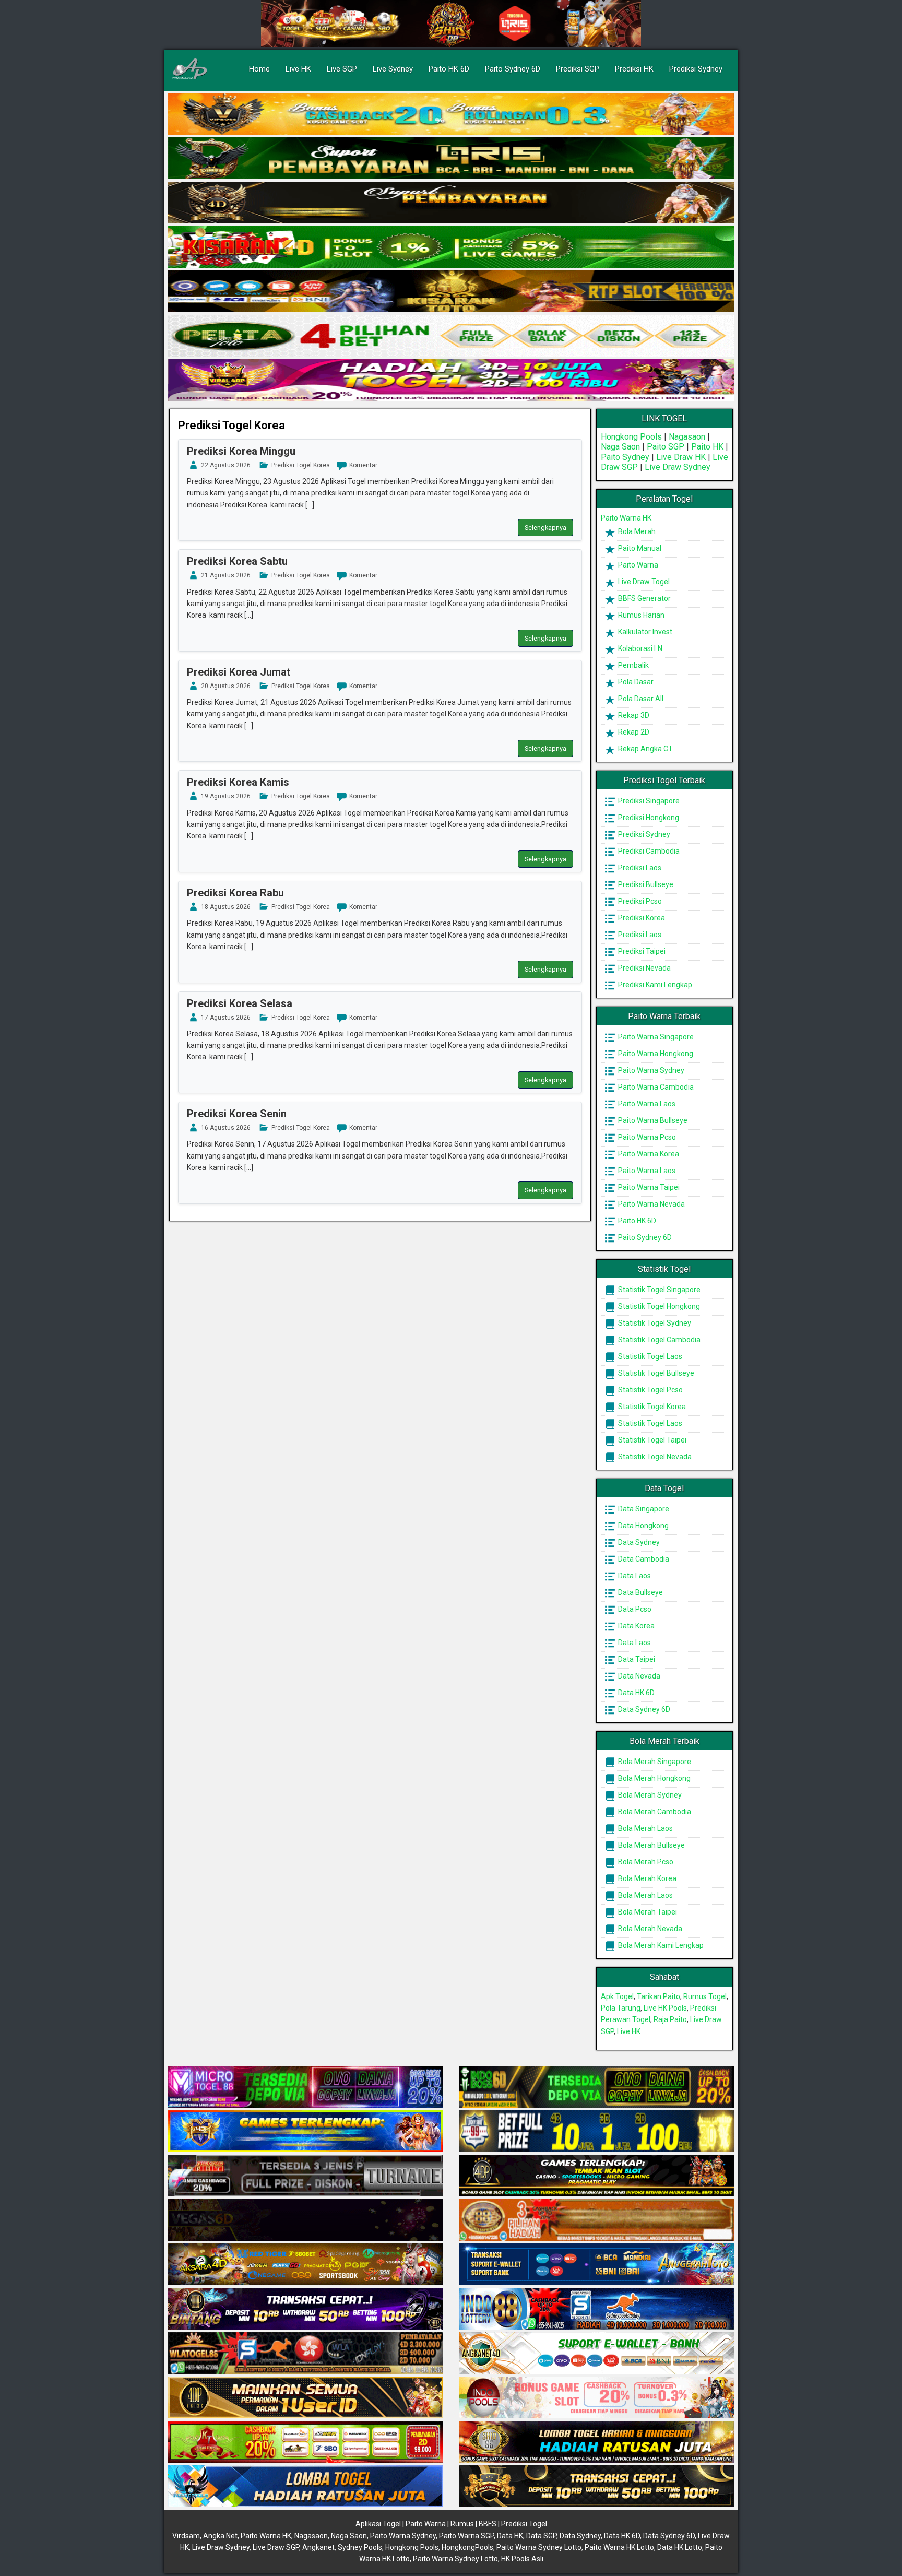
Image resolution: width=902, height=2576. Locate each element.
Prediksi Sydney (696, 69)
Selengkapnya (545, 528)
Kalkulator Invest (644, 632)
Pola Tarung (621, 2008)
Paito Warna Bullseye (652, 1120)
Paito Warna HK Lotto (619, 2547)
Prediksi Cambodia (648, 851)
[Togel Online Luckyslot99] (596, 2132)
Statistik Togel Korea (651, 1407)
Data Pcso (634, 1609)
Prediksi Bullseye (645, 884)
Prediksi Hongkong (648, 818)
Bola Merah (636, 531)
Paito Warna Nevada (651, 1204)
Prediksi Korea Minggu (241, 451)
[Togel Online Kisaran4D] (451, 247)
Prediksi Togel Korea (232, 425)
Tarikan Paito (658, 1996)
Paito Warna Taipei (648, 1187)
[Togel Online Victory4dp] (306, 2132)
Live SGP (342, 69)
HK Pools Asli (522, 2559)
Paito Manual (639, 548)
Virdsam (186, 2536)
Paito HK (707, 447)
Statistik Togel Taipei (651, 1440)
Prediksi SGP (578, 69)
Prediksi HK (634, 69)
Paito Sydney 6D (513, 69)
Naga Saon (620, 447)
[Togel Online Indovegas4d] (596, 2487)
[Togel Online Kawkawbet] (306, 2176)
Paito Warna (637, 565)
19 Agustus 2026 (226, 796)
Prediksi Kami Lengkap (654, 985)
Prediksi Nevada (644, 968)
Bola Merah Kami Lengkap (660, 1945)
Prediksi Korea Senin (237, 1114)
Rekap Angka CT (645, 749)
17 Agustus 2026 (226, 1018)
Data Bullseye (640, 1592)
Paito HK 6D (449, 69)
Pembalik (633, 665)
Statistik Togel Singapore (658, 1290)
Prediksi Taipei (641, 951)
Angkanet (318, 2547)
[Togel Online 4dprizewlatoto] (306, 2398)
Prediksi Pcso (639, 901)
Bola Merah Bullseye (651, 1845)
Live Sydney (393, 69)
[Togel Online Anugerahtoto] (596, 2265)
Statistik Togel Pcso (650, 1390)
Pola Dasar (635, 682)
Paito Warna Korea (648, 1154)
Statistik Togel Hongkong (658, 1306)
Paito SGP (666, 447)
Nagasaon (687, 437)
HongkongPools (467, 2547)
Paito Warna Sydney (650, 1070)
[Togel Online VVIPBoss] (451, 114)
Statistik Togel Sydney (654, 1323)
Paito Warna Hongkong (655, 1054)
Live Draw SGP (276, 2547)
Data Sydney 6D (643, 1709)
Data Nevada (638, 1676)
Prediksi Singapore (648, 801)
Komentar (363, 465)
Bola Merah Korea (646, 1878)
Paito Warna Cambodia (655, 1087)
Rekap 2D (633, 732)
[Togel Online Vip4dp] (596, 2176)
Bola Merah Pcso (645, 1862)
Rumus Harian (640, 615)
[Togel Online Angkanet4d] (596, 2354)
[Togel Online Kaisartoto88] (306, 2442)
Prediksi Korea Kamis (238, 782)
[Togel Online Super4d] (451, 203)
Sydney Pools (360, 2547)
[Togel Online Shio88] (596, 2442)
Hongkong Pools (631, 437)
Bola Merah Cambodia (654, 1812)
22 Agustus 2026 (226, 465)
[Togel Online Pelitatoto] (451, 336)
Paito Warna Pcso (646, 1137)
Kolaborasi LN (639, 648)
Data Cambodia (643, 1559)
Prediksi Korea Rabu (235, 893)
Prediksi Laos (639, 868)
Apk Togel (617, 1996)
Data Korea (636, 1626)
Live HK (298, 69)
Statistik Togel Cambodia (658, 1340)
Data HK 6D (636, 1693)
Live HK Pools (665, 2008)
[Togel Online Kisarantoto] (451, 292)
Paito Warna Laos (646, 1104)
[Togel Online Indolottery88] (596, 2309)
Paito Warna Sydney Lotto (539, 2547)
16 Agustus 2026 (226, 1128)
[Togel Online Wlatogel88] (306, 2354)
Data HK (510, 2536)
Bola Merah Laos (645, 1828)
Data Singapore (643, 1509)
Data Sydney (638, 1542)
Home (259, 69)
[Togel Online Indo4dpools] (306, 2487)
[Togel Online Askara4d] (306, 2265)
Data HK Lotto (680, 2547)
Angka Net (220, 2536)
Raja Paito (670, 2019)
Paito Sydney (625, 457)
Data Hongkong (643, 1526)
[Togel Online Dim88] (451, 159)
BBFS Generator (644, 598)
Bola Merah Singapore (654, 1762)
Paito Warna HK (626, 518)
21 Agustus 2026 (226, 575)
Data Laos (634, 1576)
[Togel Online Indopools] (596, 2398)
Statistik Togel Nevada (654, 1457)
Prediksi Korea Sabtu (237, 561)
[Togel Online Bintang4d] (306, 2309)
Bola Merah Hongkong (654, 1778)
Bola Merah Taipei (647, 1912)
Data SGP (541, 2536)
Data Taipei (636, 1659)
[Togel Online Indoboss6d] (596, 2087)
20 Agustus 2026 (226, 686)
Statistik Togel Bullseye (655, 1373)
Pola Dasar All (640, 699)
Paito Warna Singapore (655, 1037)
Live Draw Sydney (678, 467)
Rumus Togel (705, 1996)
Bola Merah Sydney (649, 1795)
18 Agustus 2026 (226, 907)
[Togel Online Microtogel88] (306, 2087)
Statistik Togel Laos (649, 1356)
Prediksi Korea (641, 918)
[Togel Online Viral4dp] (451, 381)
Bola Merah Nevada (649, 1929)
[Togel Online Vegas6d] (306, 2220)
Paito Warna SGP (466, 2536)
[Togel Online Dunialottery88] (596, 2220)
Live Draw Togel (643, 582)
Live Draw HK (681, 457)
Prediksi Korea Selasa (240, 1003)
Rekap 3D (633, 715)
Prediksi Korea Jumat (239, 672)
